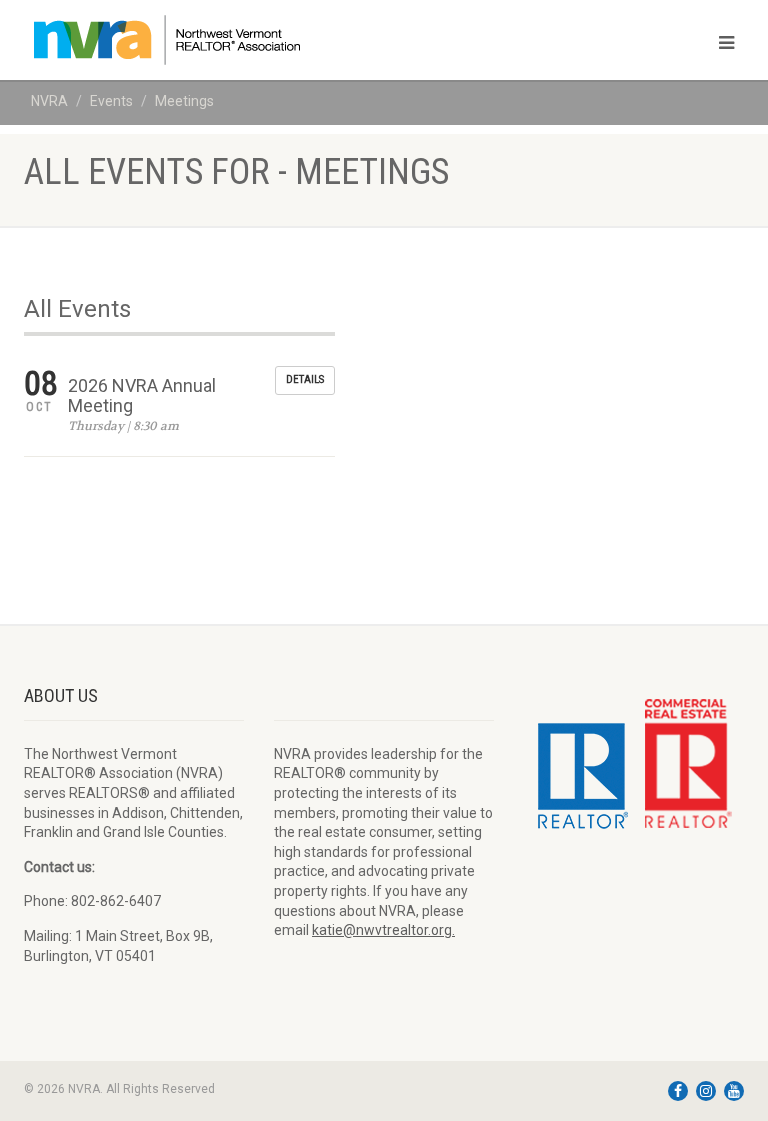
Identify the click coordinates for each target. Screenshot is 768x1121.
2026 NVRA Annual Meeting (142, 395)
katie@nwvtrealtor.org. (383, 930)
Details (305, 379)
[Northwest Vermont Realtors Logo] (196, 40)
